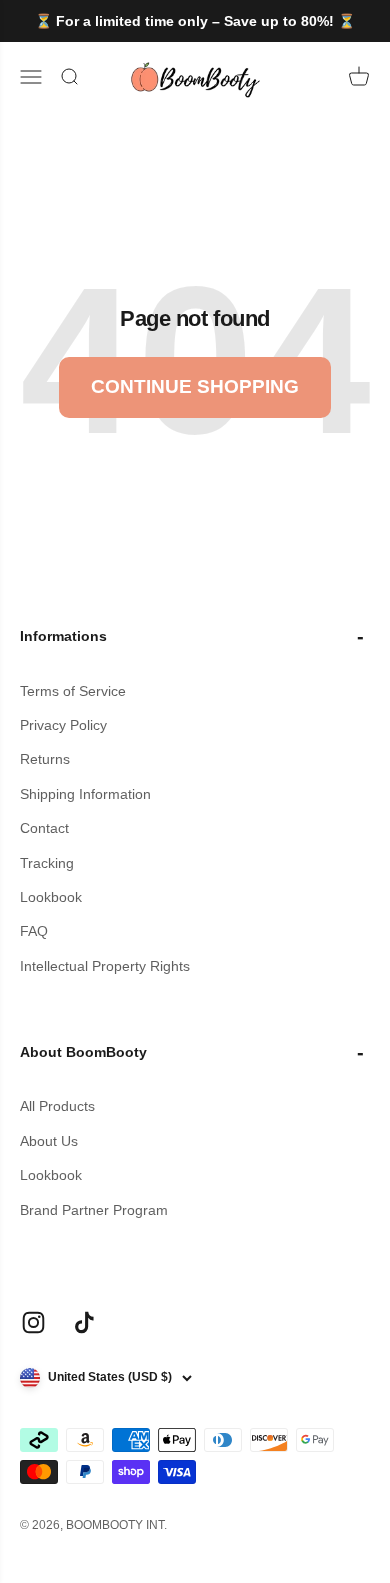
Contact (44, 828)
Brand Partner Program (94, 1210)
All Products (57, 1106)
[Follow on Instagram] (33, 1322)
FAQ (34, 931)
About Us (49, 1141)
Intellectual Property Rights (105, 966)
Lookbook (51, 897)
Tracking (47, 863)
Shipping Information (85, 794)
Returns (45, 759)
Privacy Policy (63, 725)
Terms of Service (73, 691)
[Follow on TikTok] (84, 1322)
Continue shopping (195, 386)
